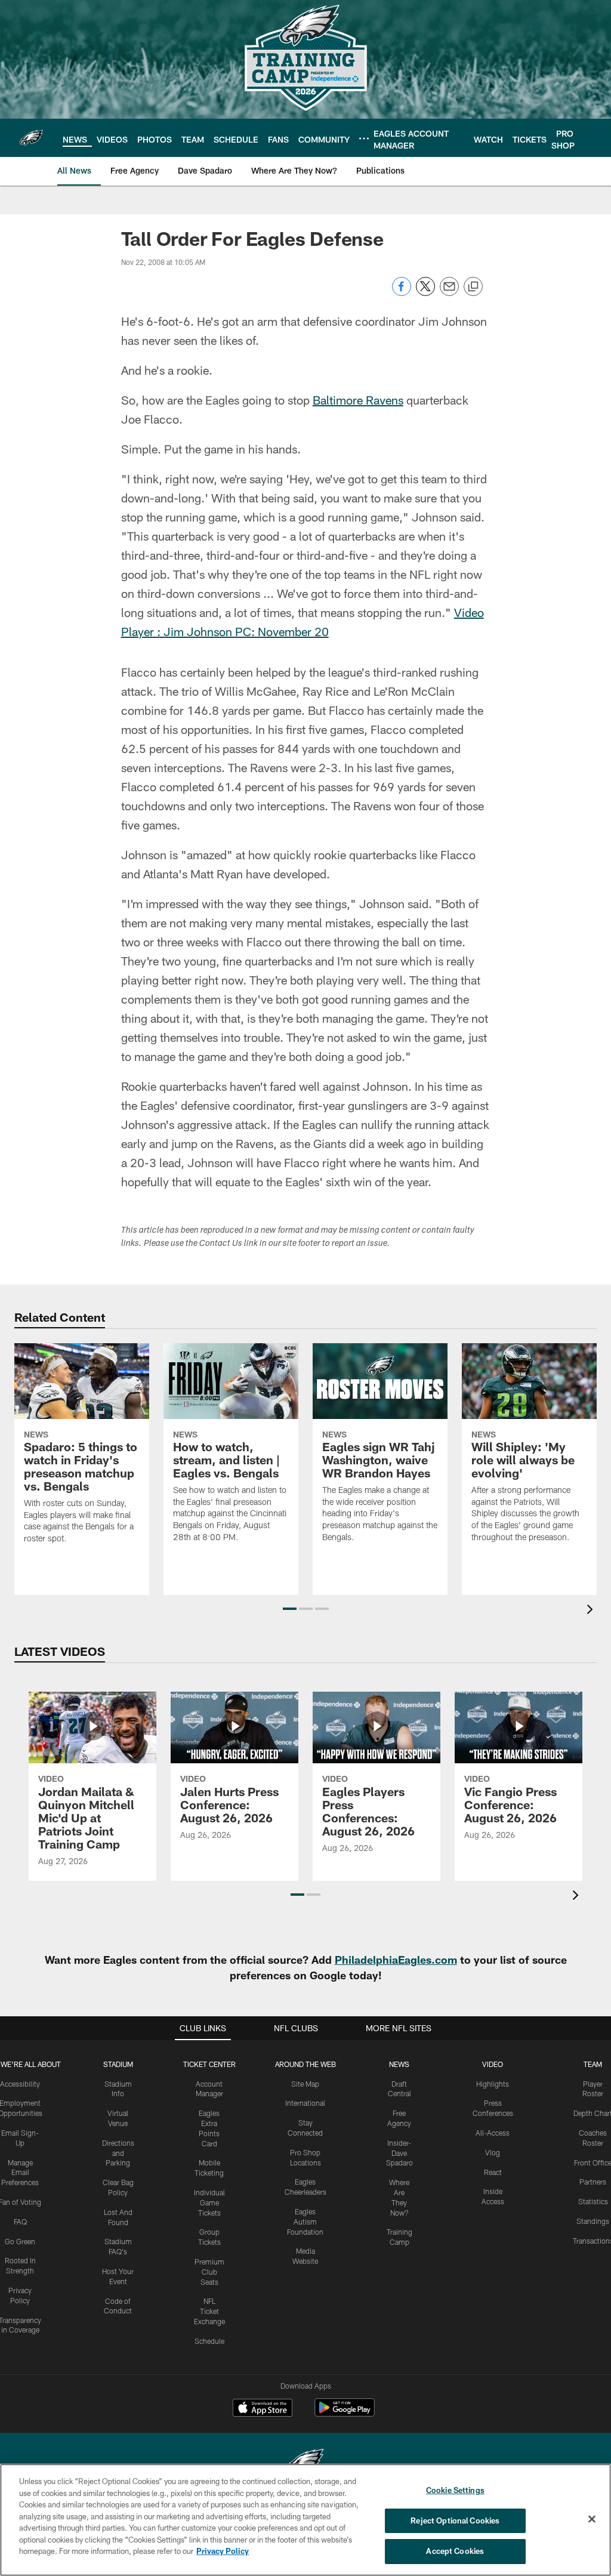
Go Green (20, 2241)
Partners (593, 2182)
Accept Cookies (455, 2551)
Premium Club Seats (209, 2272)
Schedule (209, 2341)
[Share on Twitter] (425, 293)
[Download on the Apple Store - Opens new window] (263, 2409)
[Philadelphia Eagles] (305, 2463)
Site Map (305, 2084)
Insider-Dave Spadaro (399, 2153)
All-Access (493, 2133)
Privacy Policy (223, 2551)
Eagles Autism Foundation (305, 2222)
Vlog (493, 2152)
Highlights (493, 2084)
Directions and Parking (118, 2153)
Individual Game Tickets (209, 2202)
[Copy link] (473, 287)
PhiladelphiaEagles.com (396, 1960)
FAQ (20, 2222)
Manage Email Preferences (20, 2173)
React (493, 2172)
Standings (593, 2221)
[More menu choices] (364, 138)
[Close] (592, 2519)
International (305, 2103)
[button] (290, 1609)
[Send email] (449, 293)
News (399, 2064)
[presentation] (592, 1611)
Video (493, 2064)
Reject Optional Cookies (455, 2521)
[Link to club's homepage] (31, 138)
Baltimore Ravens (358, 400)
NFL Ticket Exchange (209, 2311)
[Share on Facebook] (402, 293)
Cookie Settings (455, 2490)
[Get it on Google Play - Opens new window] (345, 2413)
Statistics (593, 2201)
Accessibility (20, 2084)
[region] (305, 2520)
